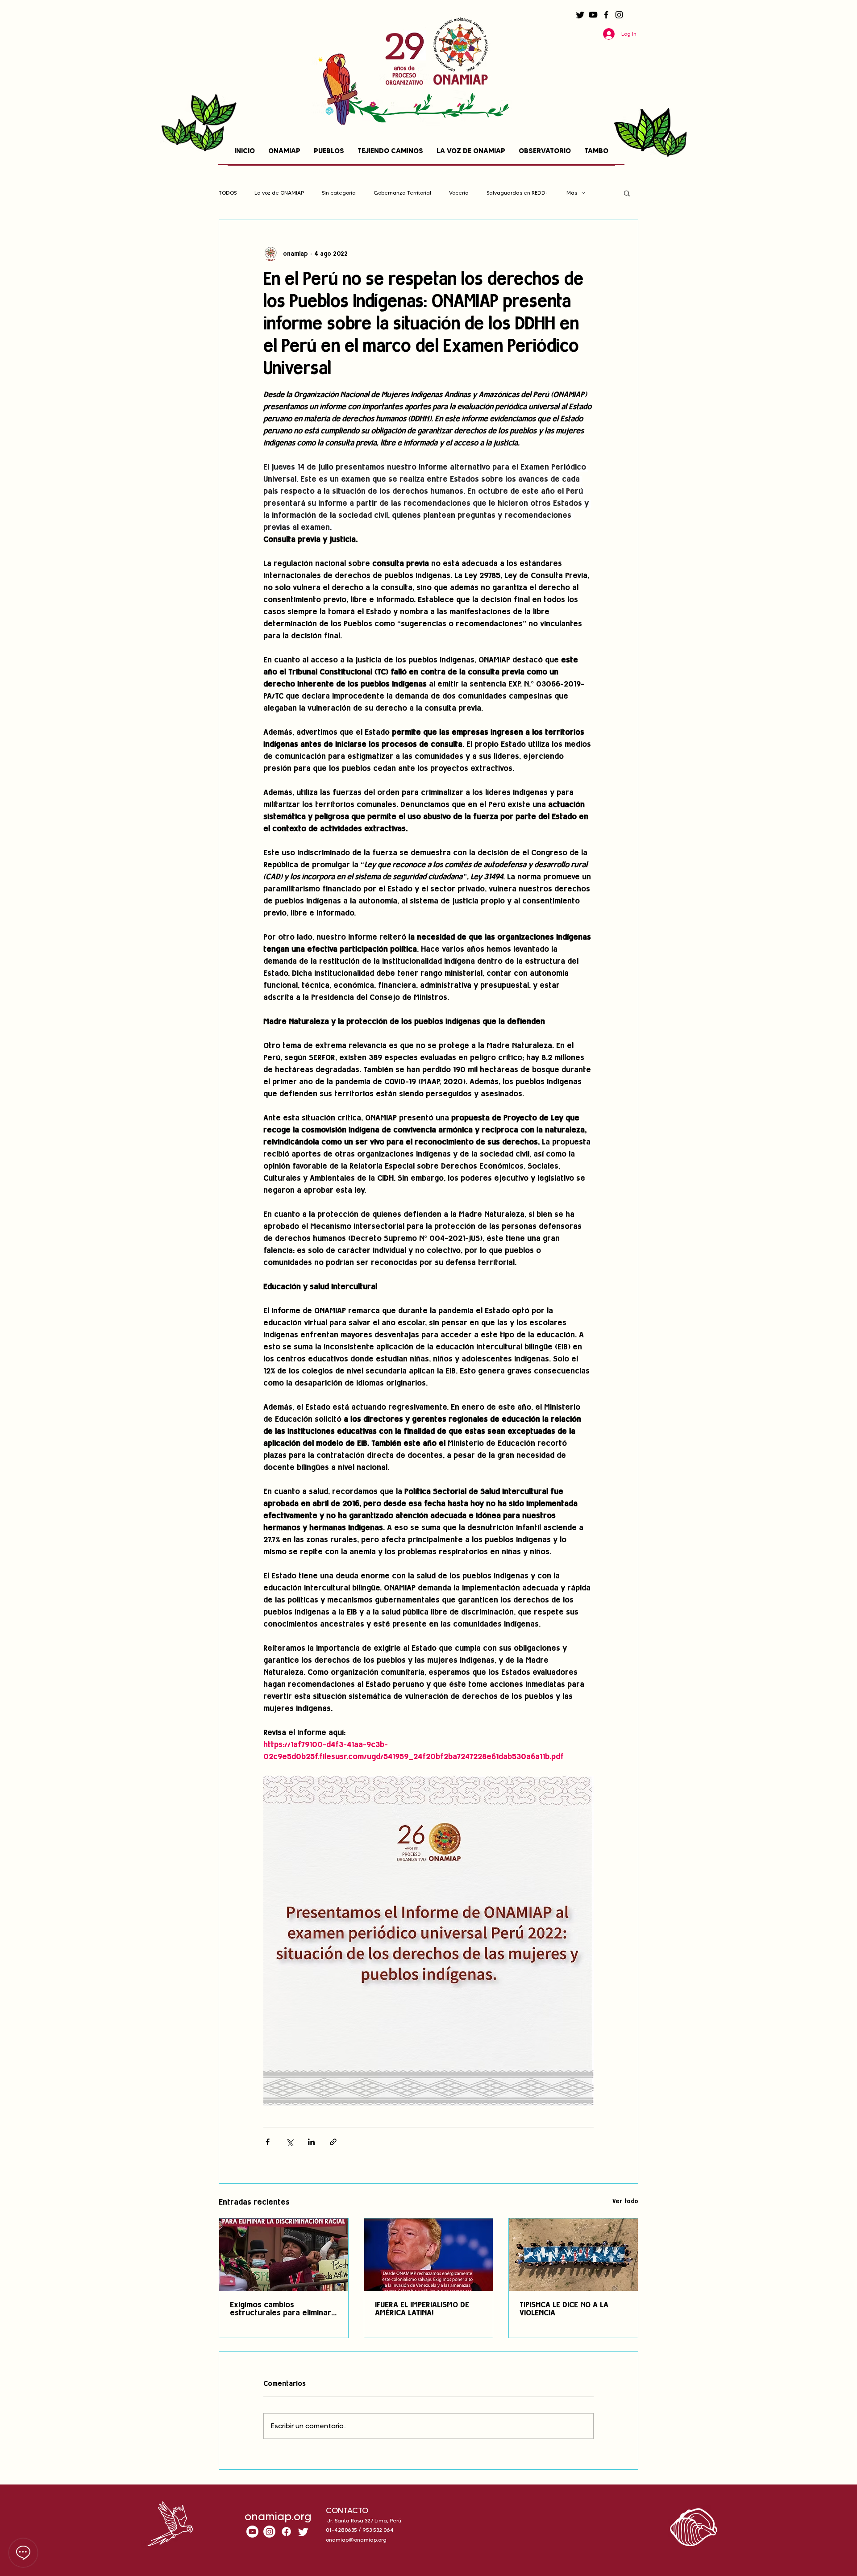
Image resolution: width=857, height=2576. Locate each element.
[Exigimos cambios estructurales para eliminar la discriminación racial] (284, 2255)
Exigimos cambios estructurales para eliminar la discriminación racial (281, 2310)
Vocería (459, 193)
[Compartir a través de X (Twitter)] (289, 2142)
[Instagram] (619, 15)
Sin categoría (339, 193)
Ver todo (625, 2202)
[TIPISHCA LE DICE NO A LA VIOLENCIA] (573, 2255)
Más (572, 193)
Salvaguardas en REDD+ (518, 193)
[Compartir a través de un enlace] (333, 2142)
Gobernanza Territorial (402, 193)
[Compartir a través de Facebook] (268, 2142)
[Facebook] (606, 15)
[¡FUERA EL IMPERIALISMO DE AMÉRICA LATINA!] (429, 2255)
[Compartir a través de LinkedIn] (311, 2142)
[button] (627, 193)
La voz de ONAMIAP (279, 193)
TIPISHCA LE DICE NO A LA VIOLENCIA (564, 2310)
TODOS (228, 193)
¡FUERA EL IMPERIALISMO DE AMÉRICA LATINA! (422, 2310)
